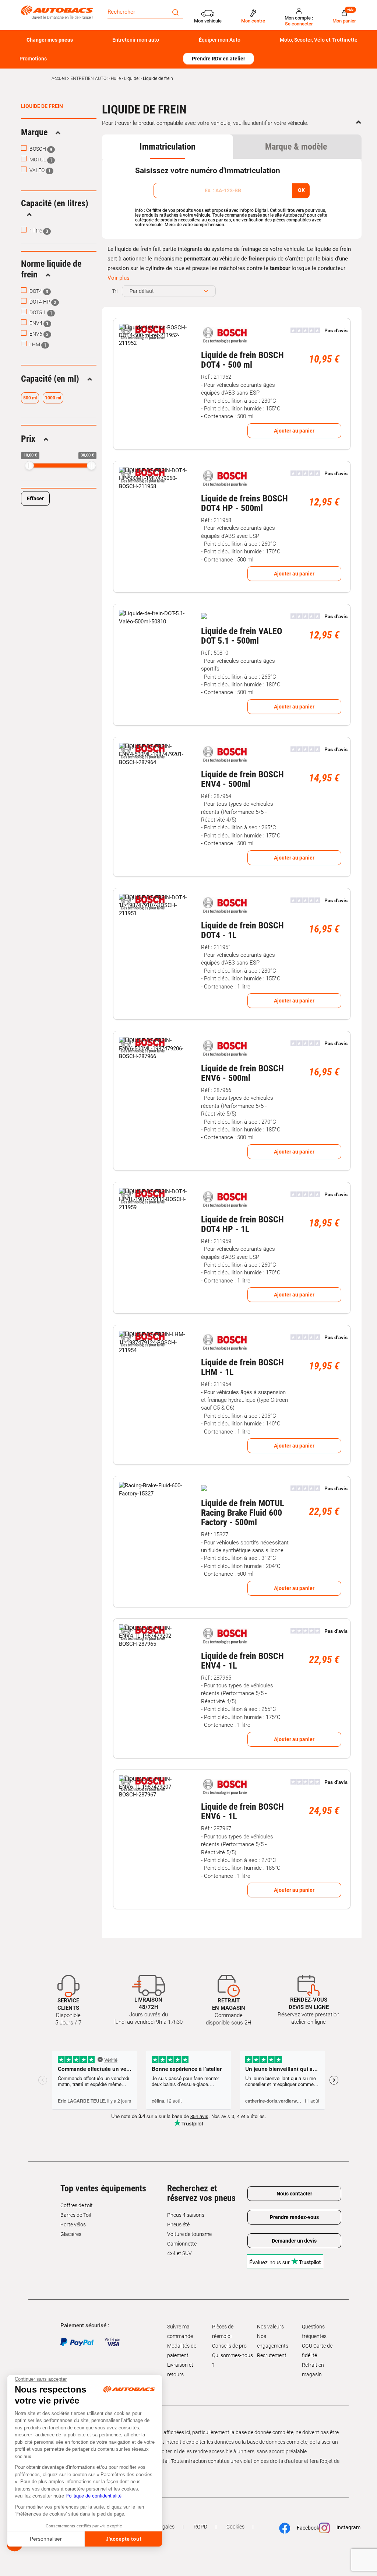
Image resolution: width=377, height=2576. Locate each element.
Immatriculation (168, 147)
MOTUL (40, 160)
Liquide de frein (42, 106)
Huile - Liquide (125, 78)
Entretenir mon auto (136, 40)
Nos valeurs (270, 2327)
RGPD (200, 2527)
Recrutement (272, 2355)
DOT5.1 (40, 312)
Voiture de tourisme (189, 2234)
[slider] (29, 465)
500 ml (30, 398)
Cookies (235, 2527)
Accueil (59, 78)
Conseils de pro (229, 2346)
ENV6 (38, 334)
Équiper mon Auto (220, 40)
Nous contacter (294, 2194)
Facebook (304, 2528)
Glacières (71, 2234)
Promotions (33, 59)
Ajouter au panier (294, 431)
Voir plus (119, 278)
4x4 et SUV (179, 2253)
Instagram (345, 2528)
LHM (37, 344)
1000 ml (53, 398)
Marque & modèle (296, 147)
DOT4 (38, 291)
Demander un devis (294, 2241)
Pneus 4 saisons (186, 2215)
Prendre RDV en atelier (219, 59)
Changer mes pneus (50, 40)
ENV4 (38, 323)
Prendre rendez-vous (294, 2217)
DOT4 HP (42, 302)
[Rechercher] (175, 12)
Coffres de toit (77, 2205)
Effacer (35, 498)
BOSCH (40, 149)
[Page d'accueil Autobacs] (57, 12)
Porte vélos (73, 2225)
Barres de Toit (76, 2215)
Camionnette (182, 2244)
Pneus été (178, 2225)
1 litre (38, 231)
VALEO (40, 170)
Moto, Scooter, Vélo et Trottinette (319, 40)
